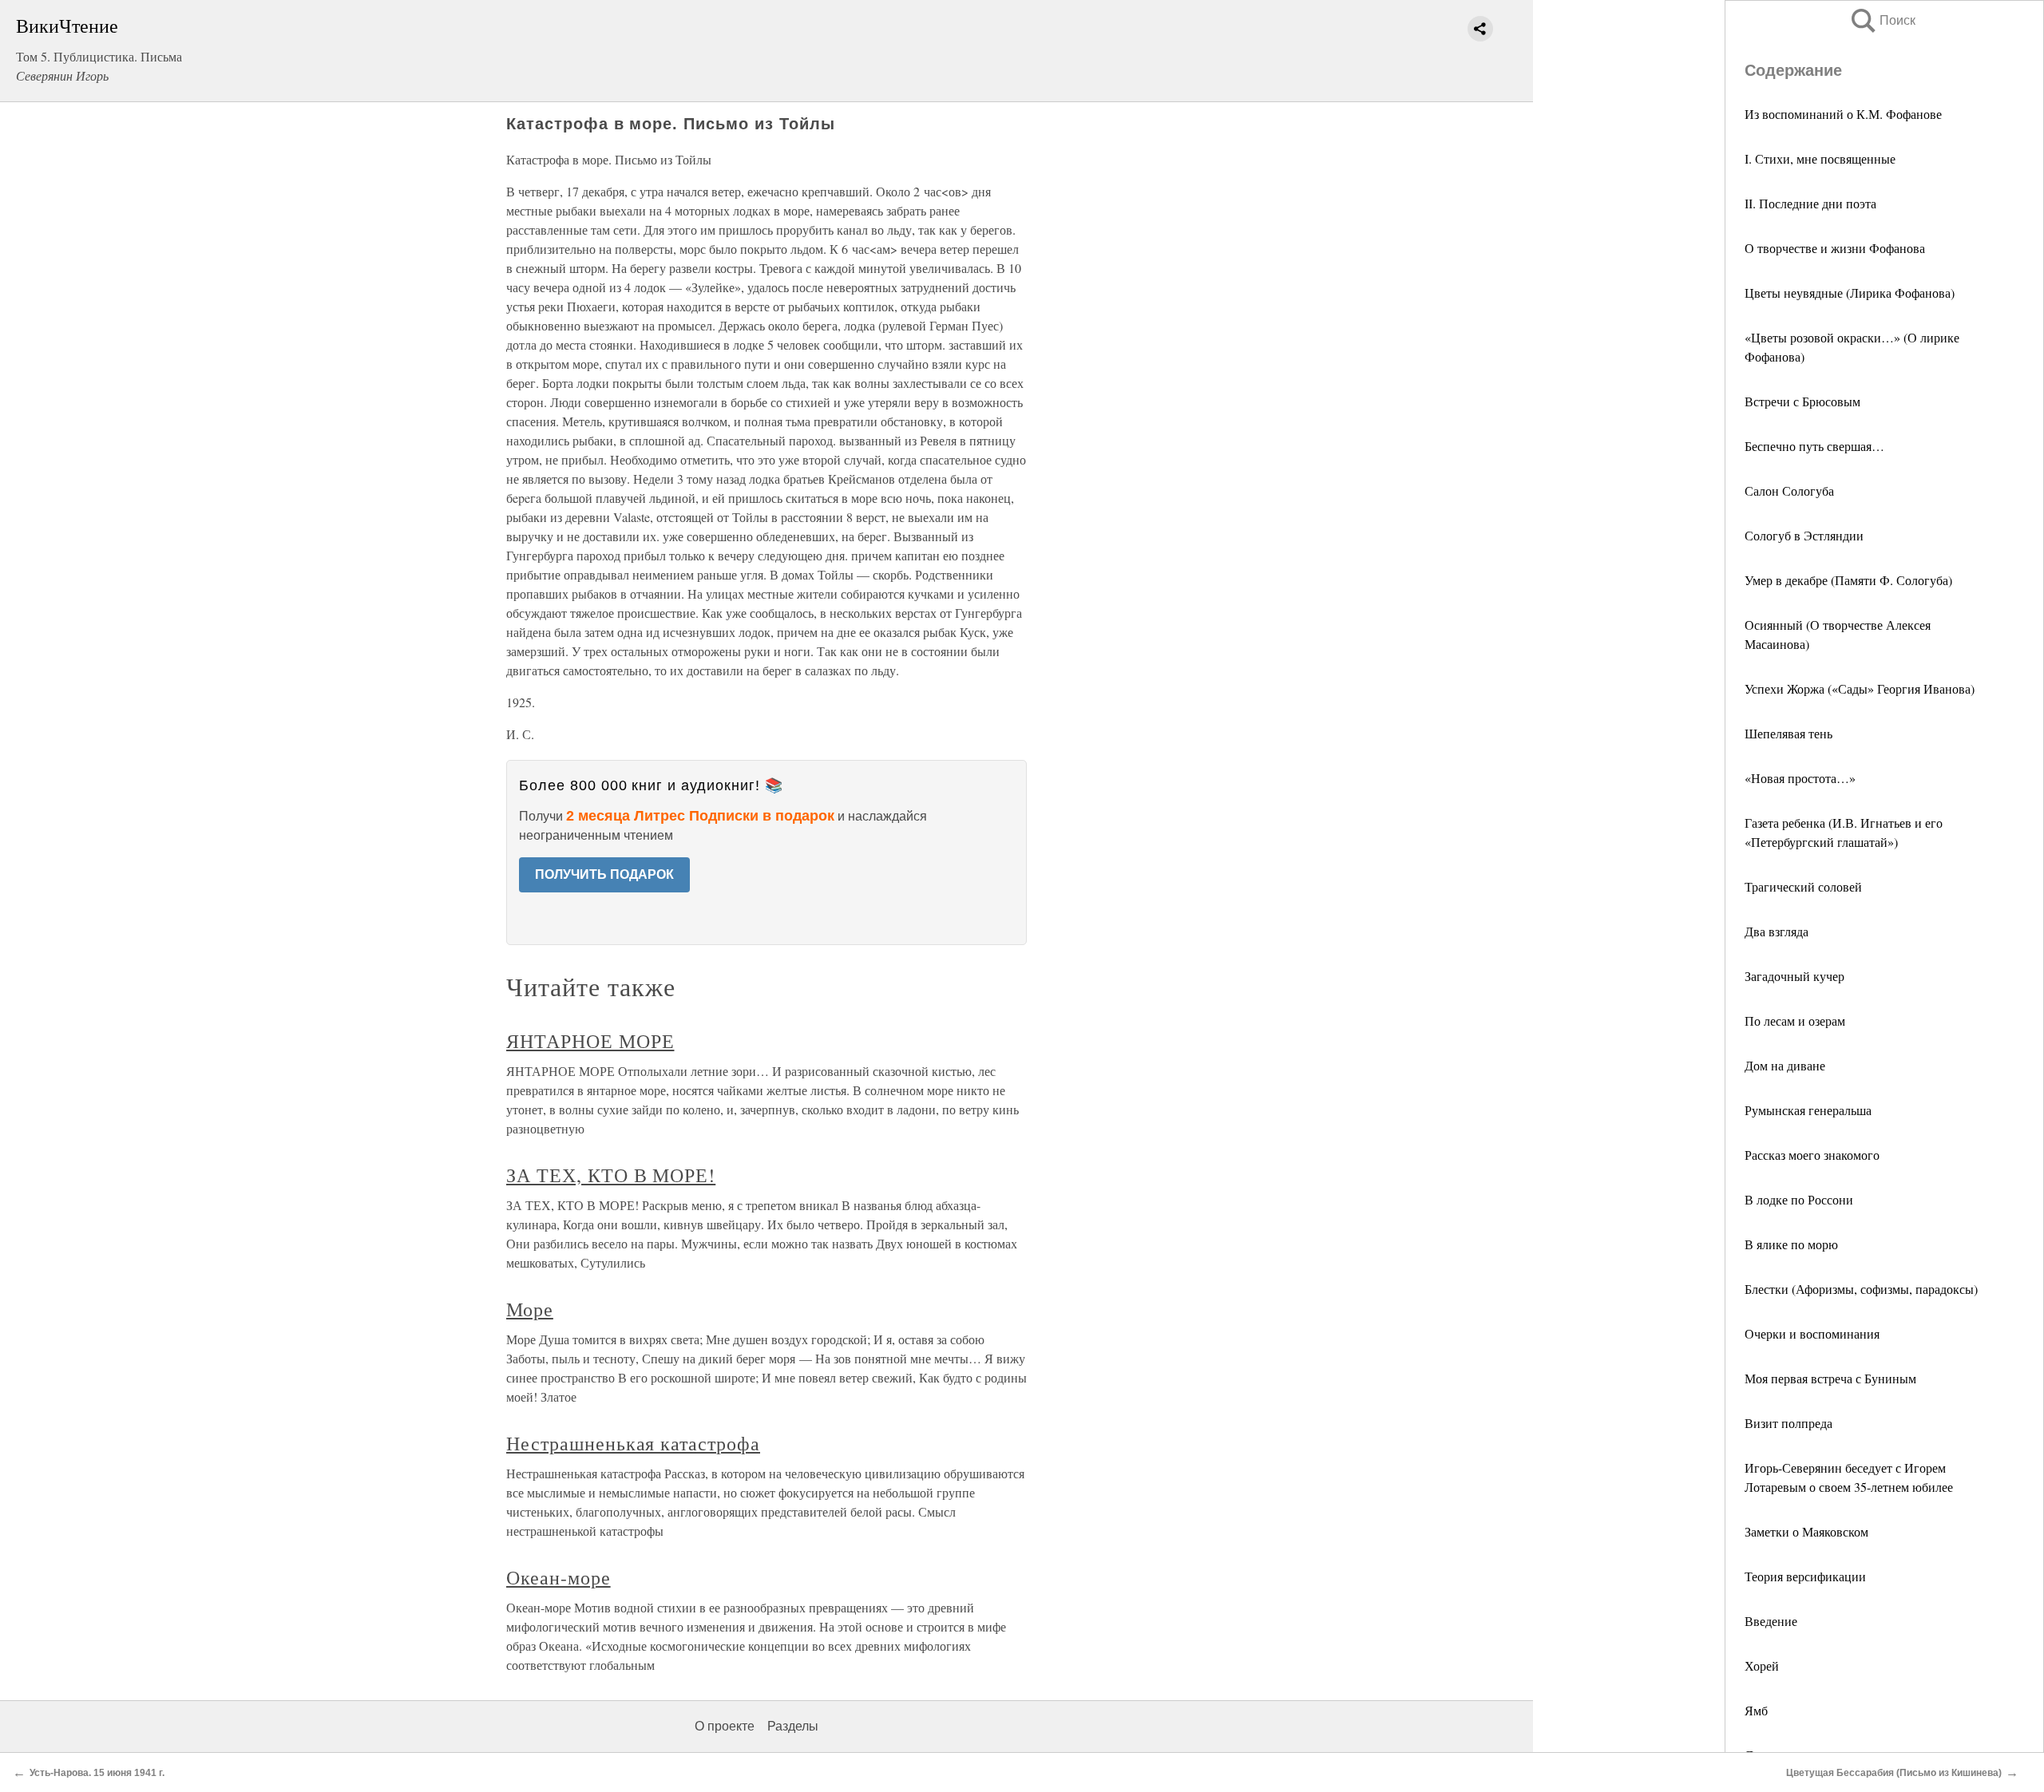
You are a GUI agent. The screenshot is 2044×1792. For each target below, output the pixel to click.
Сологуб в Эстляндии (1804, 535)
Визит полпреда (1788, 1423)
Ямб (1756, 1710)
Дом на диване (1785, 1065)
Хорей (1762, 1665)
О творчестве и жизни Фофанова (1835, 248)
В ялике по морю (1791, 1244)
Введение (1771, 1621)
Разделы (793, 1726)
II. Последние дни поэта (1810, 203)
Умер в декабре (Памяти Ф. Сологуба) (1848, 580)
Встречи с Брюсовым (1802, 401)
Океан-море (559, 1577)
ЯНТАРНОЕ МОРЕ (590, 1041)
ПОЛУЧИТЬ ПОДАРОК (604, 874)
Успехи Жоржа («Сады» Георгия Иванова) (1860, 688)
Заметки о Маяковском (1806, 1531)
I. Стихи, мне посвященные (1820, 158)
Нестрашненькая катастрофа (633, 1443)
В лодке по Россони (1799, 1199)
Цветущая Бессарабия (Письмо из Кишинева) (1894, 1773)
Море (530, 1309)
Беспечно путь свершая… (1814, 446)
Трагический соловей (1803, 886)
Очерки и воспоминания (1812, 1333)
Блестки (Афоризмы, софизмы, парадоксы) (1861, 1289)
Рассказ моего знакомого (1812, 1155)
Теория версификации (1805, 1576)
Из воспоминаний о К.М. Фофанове (1843, 114)
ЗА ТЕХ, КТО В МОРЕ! (611, 1175)
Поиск (1882, 20)
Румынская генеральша (1808, 1110)
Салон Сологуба (1789, 491)
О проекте (725, 1726)
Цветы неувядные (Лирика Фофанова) (1850, 293)
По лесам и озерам (1795, 1021)
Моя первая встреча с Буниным (1830, 1378)
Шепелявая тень (1788, 733)
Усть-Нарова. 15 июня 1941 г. (97, 1773)
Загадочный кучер (1794, 976)
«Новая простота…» (1800, 778)
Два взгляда (1777, 931)
